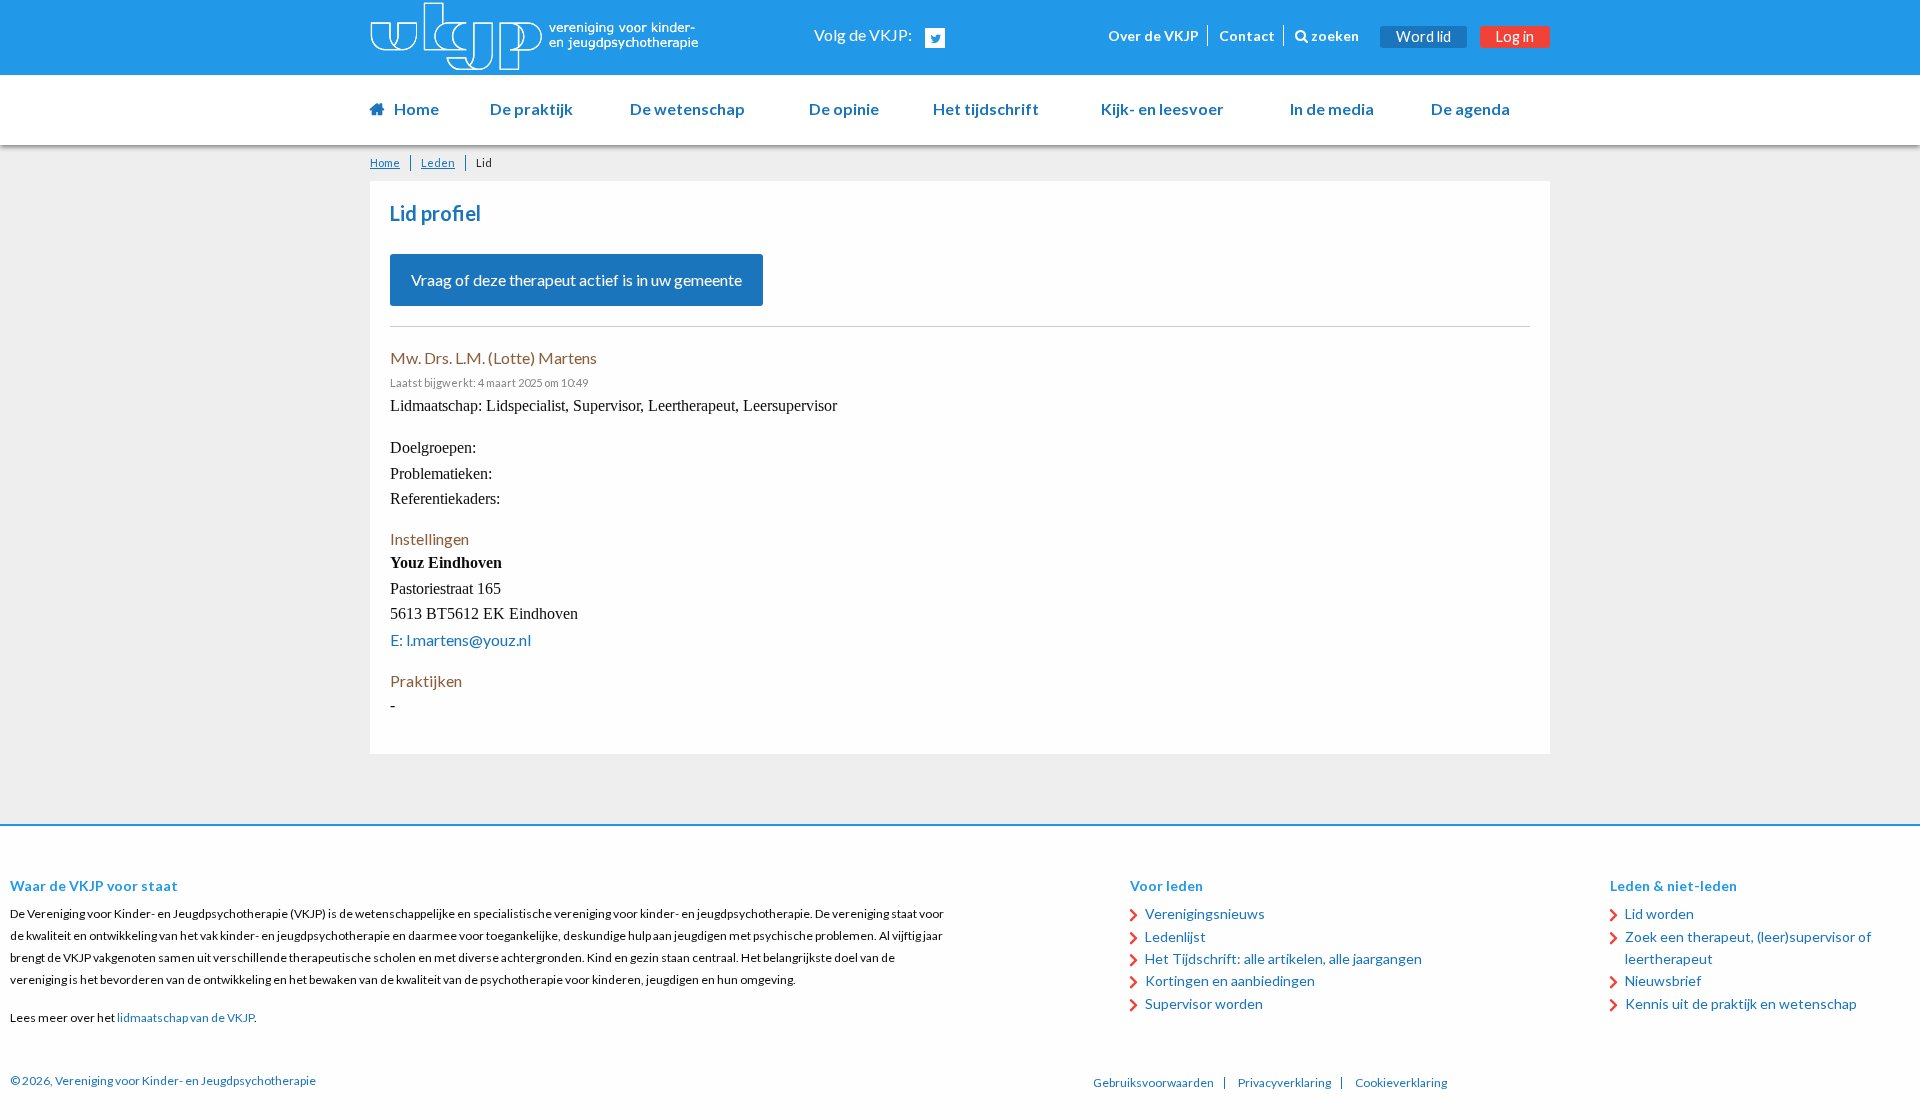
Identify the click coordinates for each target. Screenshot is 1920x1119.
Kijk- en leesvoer (1162, 108)
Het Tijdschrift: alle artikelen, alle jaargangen (1283, 958)
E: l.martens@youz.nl (460, 639)
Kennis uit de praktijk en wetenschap (1741, 1003)
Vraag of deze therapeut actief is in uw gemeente (576, 279)
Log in (1515, 36)
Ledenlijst (1175, 936)
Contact (1247, 35)
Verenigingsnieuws (1205, 913)
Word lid (1423, 36)
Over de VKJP (1153, 35)
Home (416, 108)
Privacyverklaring (1284, 1083)
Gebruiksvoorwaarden (1153, 1083)
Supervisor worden (1204, 1003)
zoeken (1333, 35)
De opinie (844, 108)
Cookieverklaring (1401, 1083)
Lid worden (1659, 913)
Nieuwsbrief (1663, 980)
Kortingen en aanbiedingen (1230, 980)
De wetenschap (687, 108)
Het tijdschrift (986, 108)
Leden (438, 162)
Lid (484, 162)
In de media (1332, 108)
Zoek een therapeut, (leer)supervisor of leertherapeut (1748, 947)
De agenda (1470, 108)
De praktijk (531, 108)
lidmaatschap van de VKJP (185, 1017)
